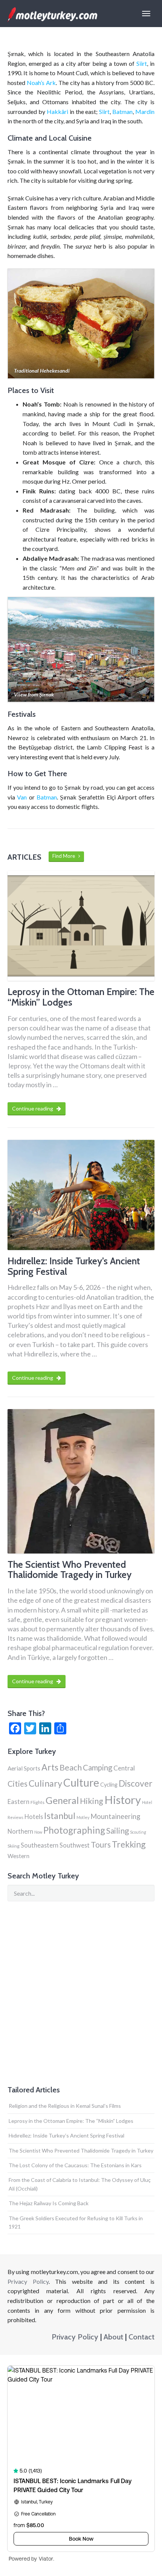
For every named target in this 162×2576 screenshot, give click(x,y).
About (113, 2337)
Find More (65, 856)
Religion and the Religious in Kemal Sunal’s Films (65, 2106)
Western (18, 1856)
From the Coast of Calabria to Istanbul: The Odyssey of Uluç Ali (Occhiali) (80, 2184)
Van (22, 797)
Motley (83, 1817)
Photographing (74, 1830)
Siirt (142, 63)
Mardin (145, 112)
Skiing (14, 1846)
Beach (71, 1767)
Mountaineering (115, 1816)
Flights (37, 1802)
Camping (98, 1767)
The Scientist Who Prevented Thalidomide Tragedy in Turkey (81, 2150)
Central (124, 1768)
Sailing (118, 1831)
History (123, 1800)
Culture (81, 1783)
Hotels (34, 1817)
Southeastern (40, 1845)
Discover (136, 1783)
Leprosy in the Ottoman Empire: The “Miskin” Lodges (71, 2121)
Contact (141, 2337)
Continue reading (33, 1108)
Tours (101, 1844)
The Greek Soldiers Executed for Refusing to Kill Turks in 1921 (76, 2222)
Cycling (109, 1785)
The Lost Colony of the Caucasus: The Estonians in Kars (75, 2165)
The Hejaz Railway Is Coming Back (49, 2203)
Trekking (129, 1844)
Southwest (75, 1845)
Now (38, 1832)
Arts (50, 1767)
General (62, 1800)
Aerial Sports (24, 1768)
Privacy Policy (28, 2281)
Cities (18, 1783)
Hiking (92, 1801)
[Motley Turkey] (52, 14)
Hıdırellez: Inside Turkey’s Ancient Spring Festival (66, 2135)
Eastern (18, 1802)
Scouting (138, 1832)
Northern (20, 1831)
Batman (122, 112)
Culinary (45, 1783)
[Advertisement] (81, 1993)
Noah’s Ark (41, 83)
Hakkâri (57, 112)
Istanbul (60, 1816)
